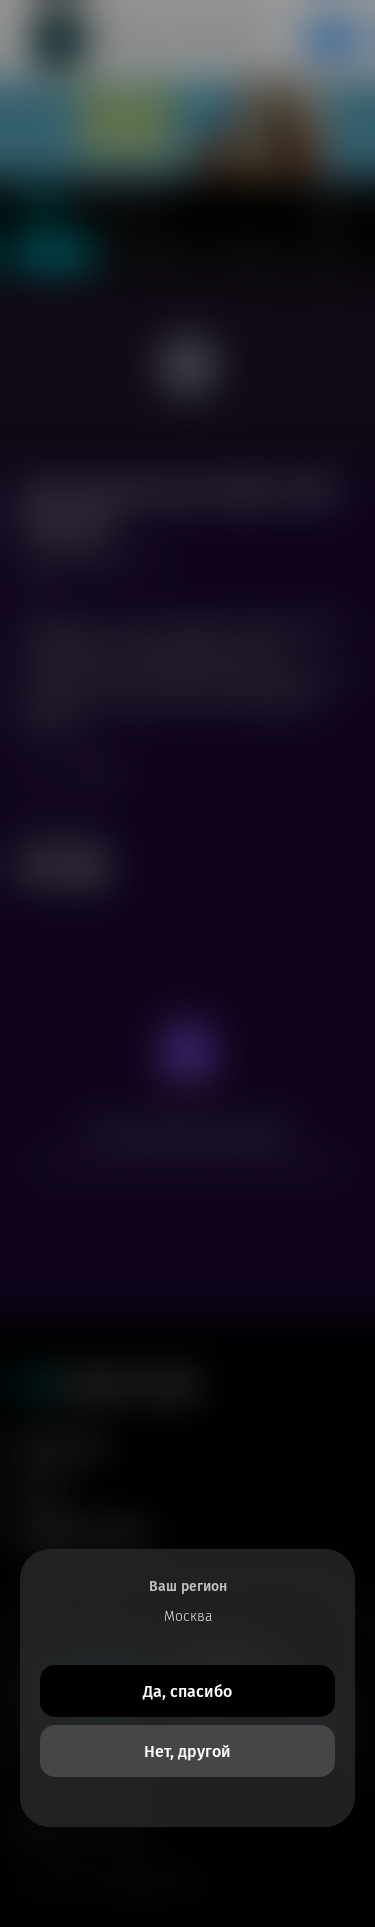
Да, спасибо (187, 1691)
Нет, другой (187, 1751)
